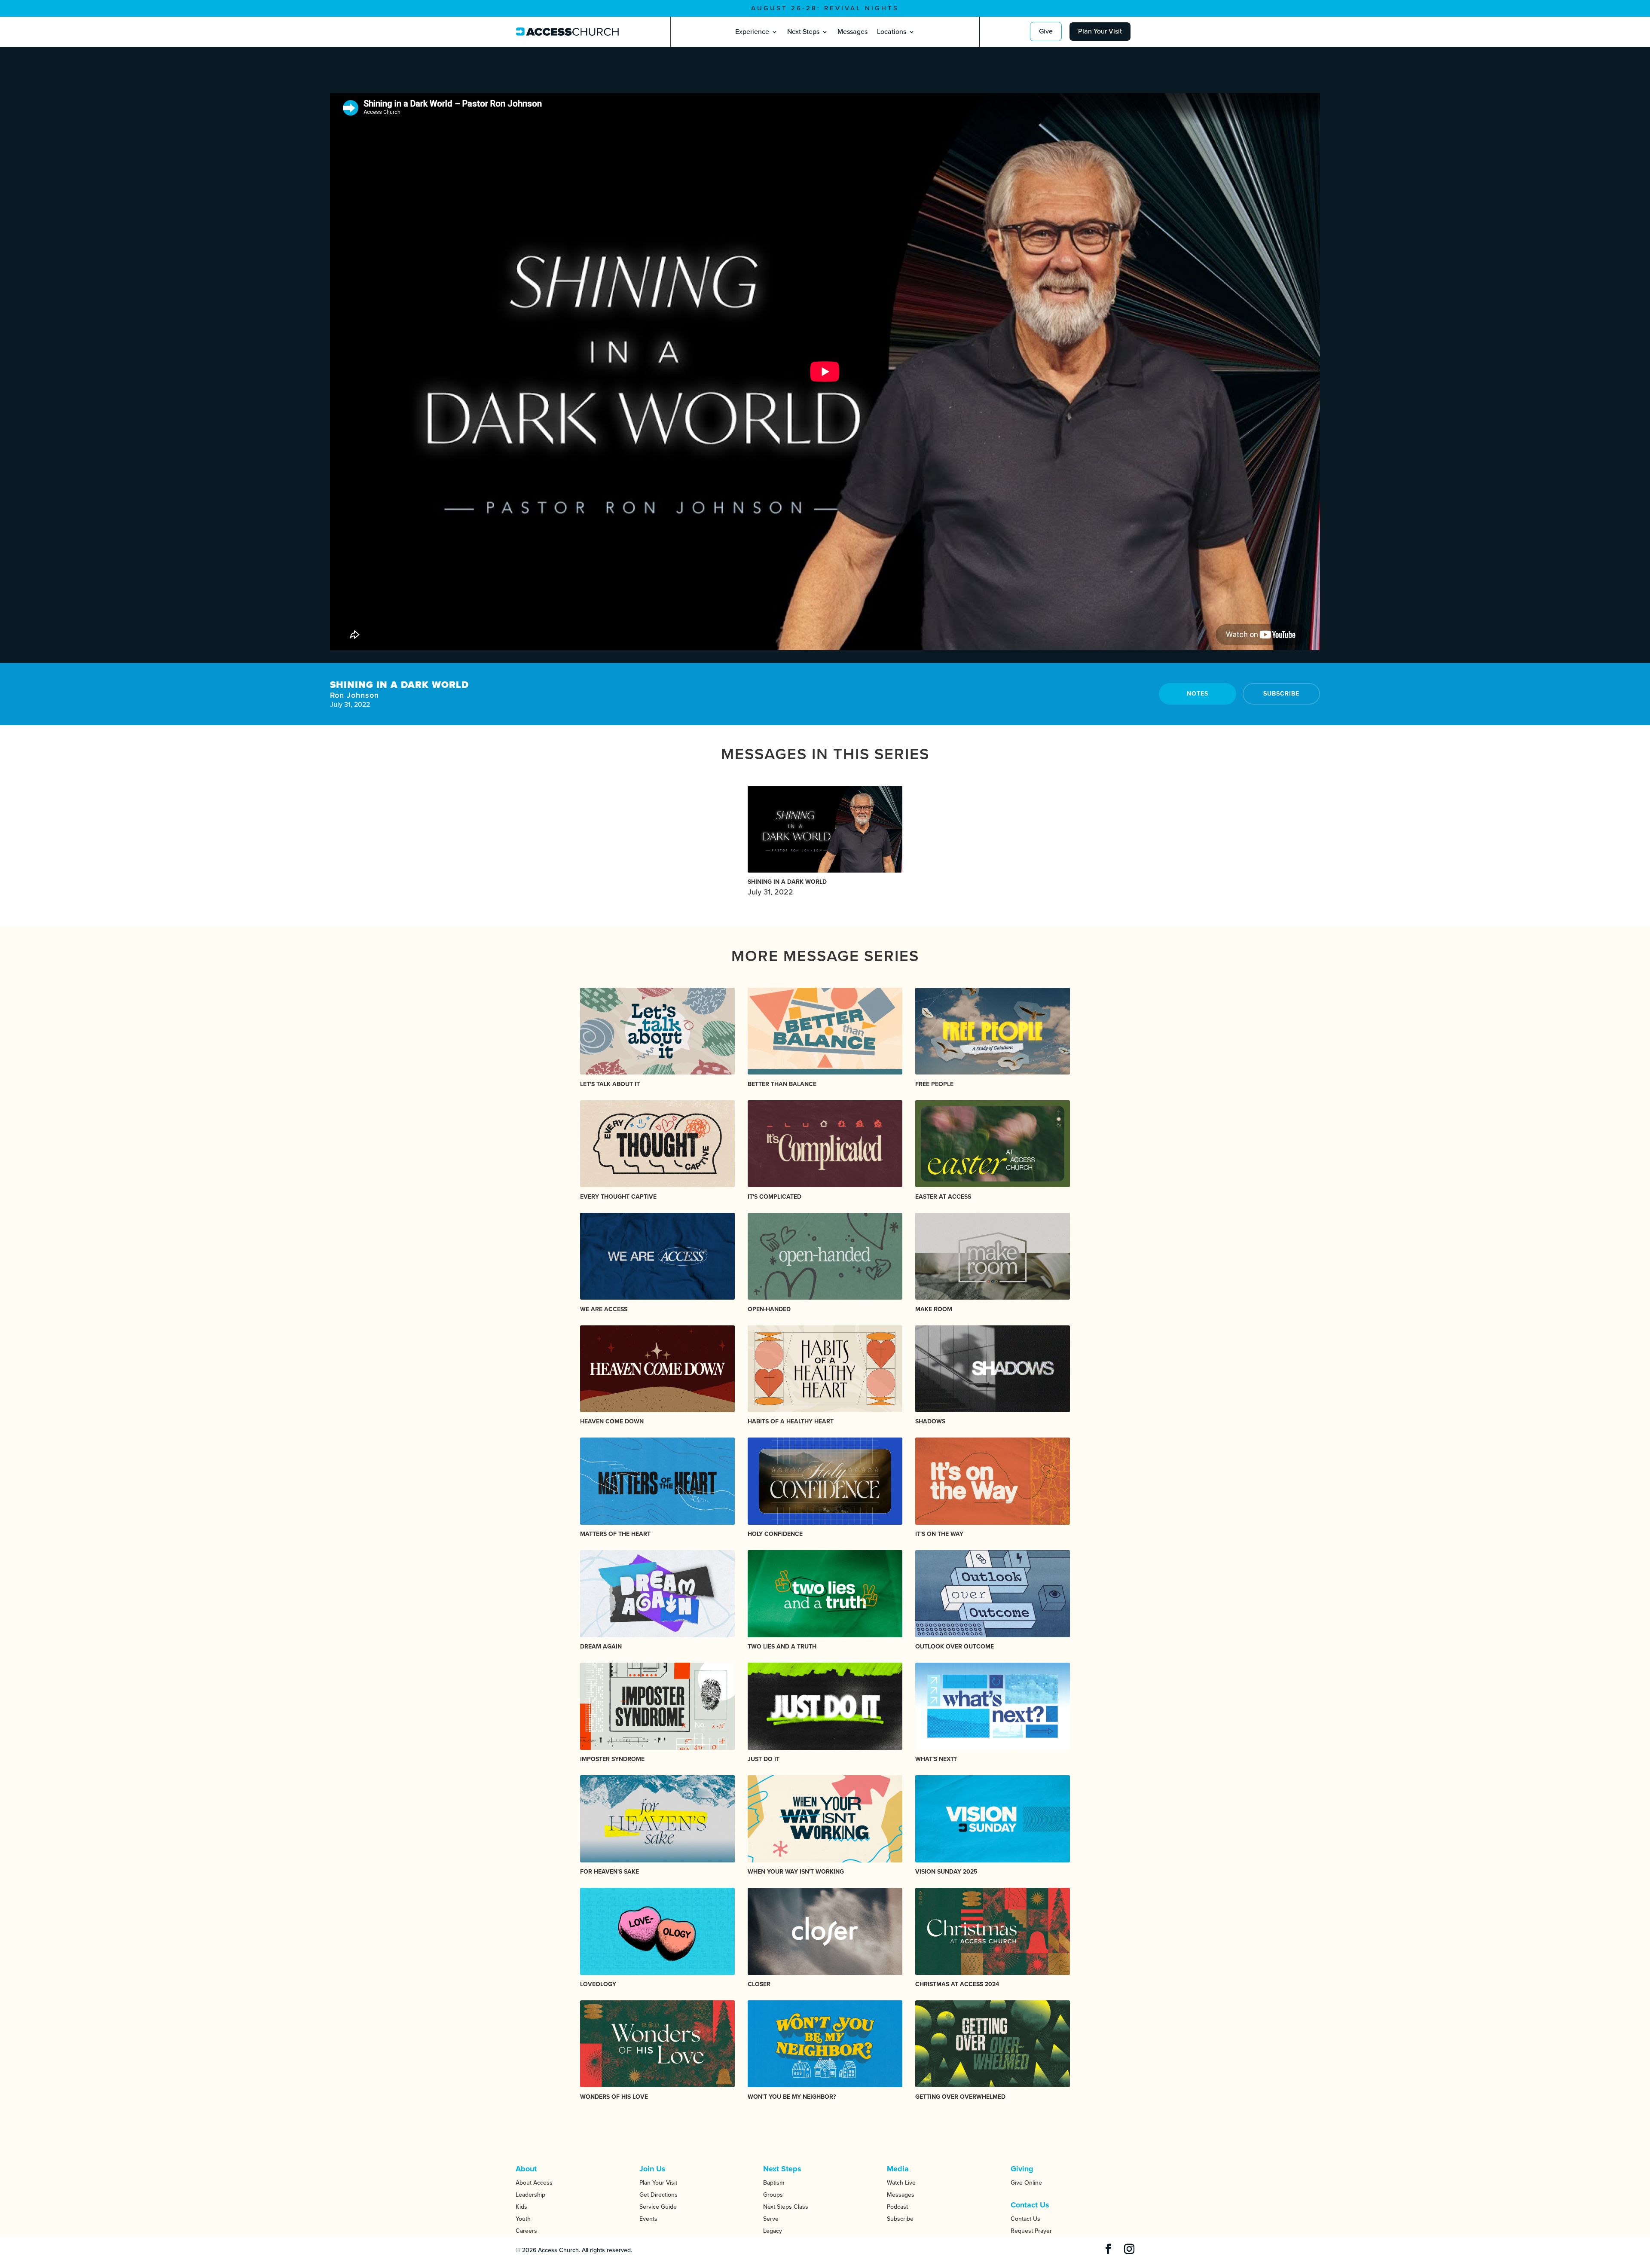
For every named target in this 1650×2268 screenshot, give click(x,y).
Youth (523, 2219)
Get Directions (658, 2195)
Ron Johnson (354, 695)
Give (1046, 31)
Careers (526, 2231)
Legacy (773, 2231)
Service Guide (658, 2207)
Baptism (774, 2183)
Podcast (897, 2207)
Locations (892, 32)
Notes (1198, 694)
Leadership (530, 2195)
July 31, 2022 (787, 887)
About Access (534, 2183)
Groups (773, 2195)
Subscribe (1281, 694)
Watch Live (901, 2183)
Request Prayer (1031, 2231)
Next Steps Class (786, 2207)
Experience (752, 32)
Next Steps (803, 32)
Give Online (1026, 2183)
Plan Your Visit (1100, 31)
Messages (852, 32)
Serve (771, 2219)
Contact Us (1025, 2219)
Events (648, 2219)
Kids (521, 2207)
